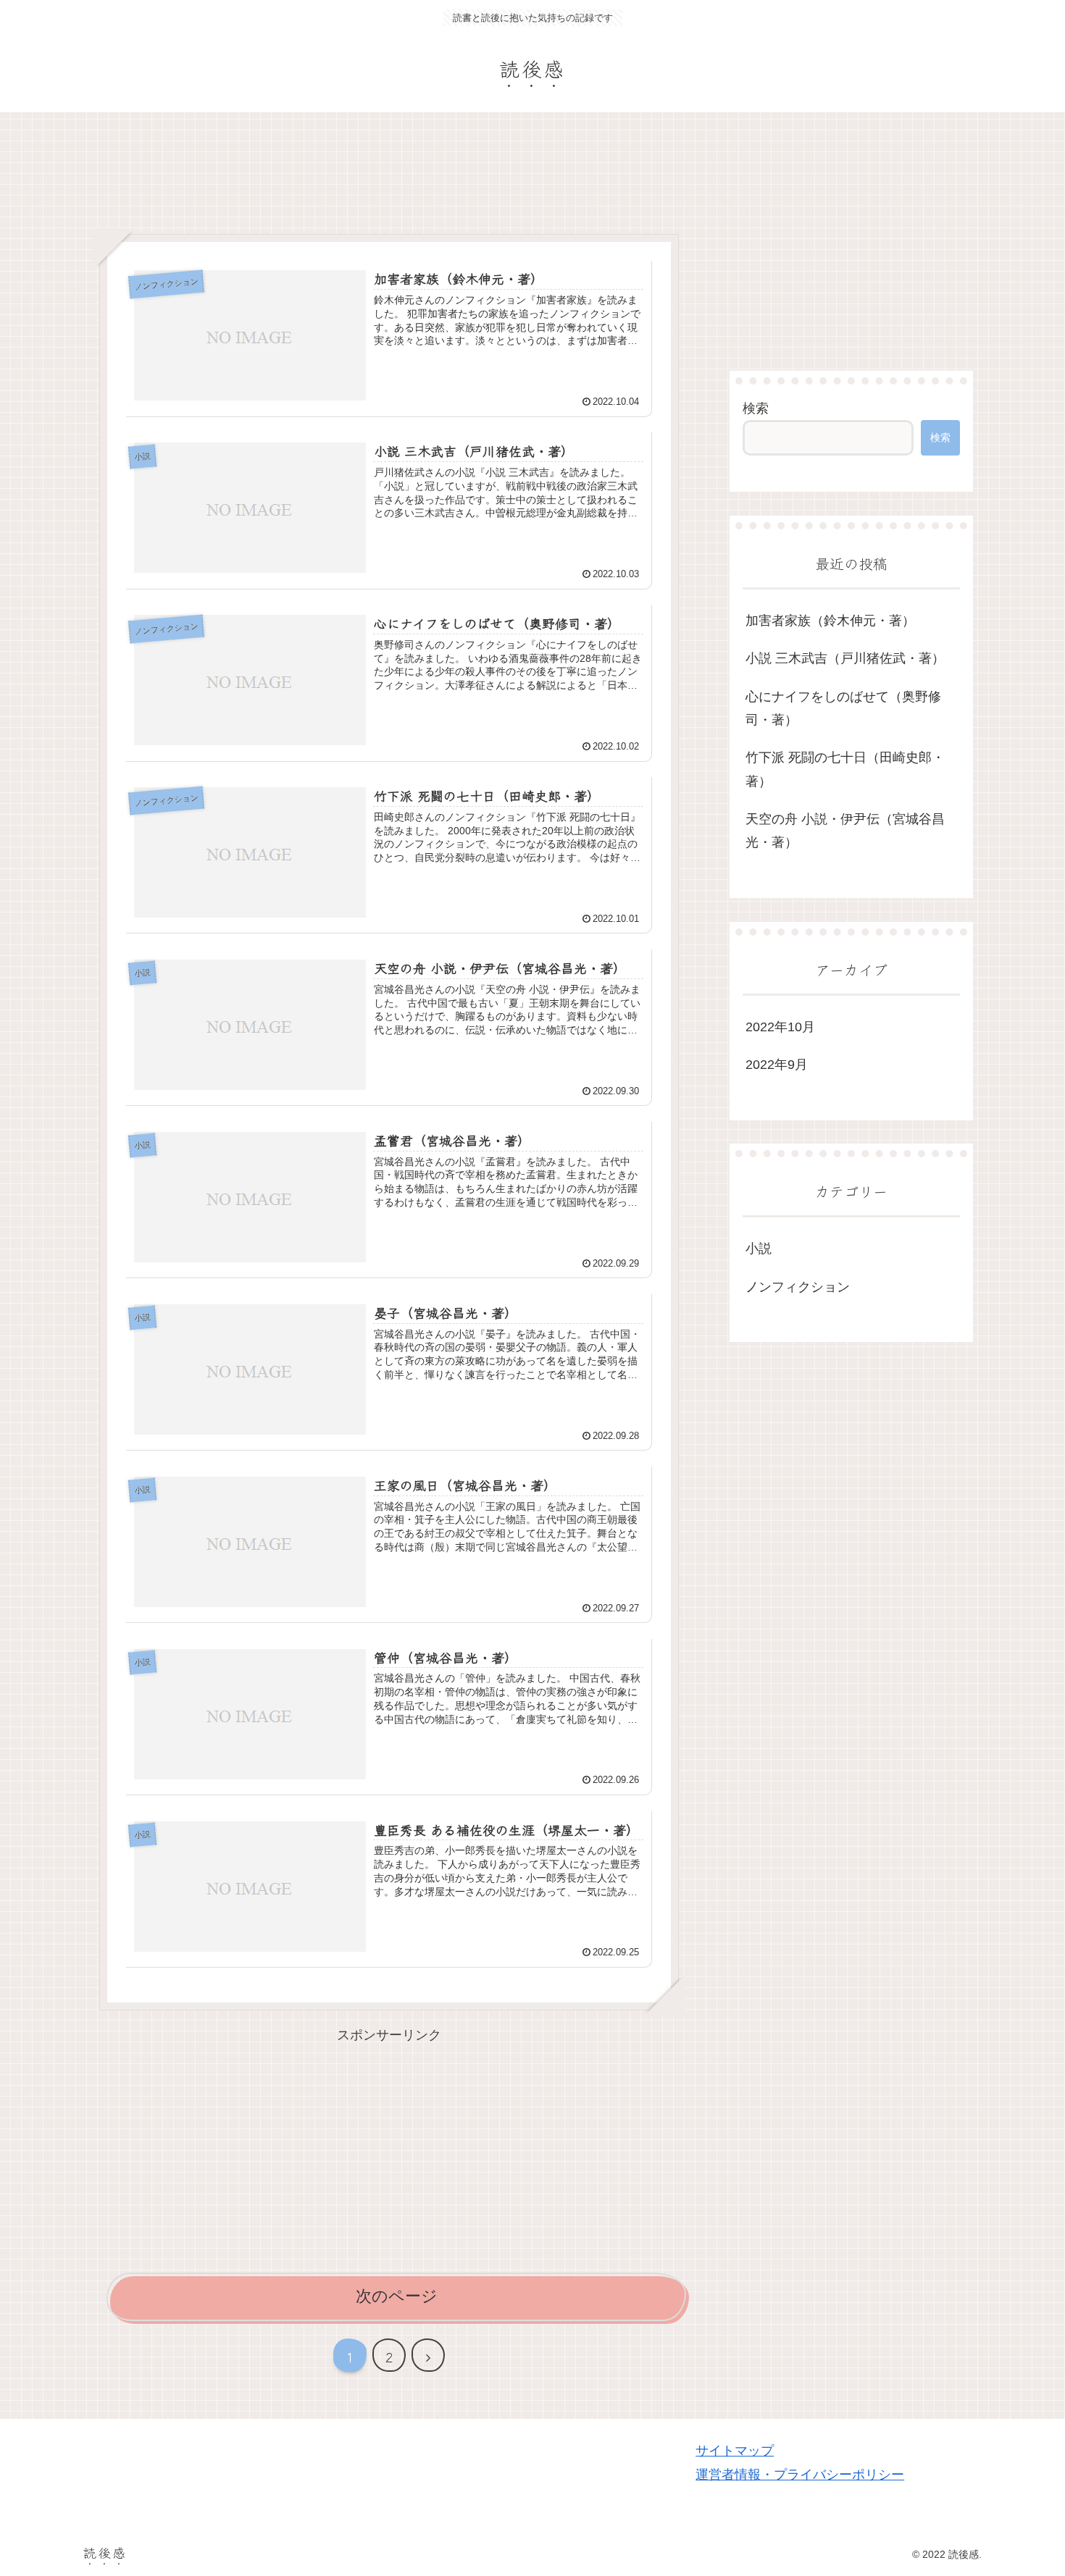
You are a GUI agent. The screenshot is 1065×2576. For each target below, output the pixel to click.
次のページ (397, 2296)
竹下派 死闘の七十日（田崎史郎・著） (845, 769)
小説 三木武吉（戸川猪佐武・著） (845, 658)
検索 (756, 408)
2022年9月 (777, 1065)
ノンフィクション (798, 1287)
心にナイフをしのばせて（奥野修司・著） (843, 708)
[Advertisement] (389, 177)
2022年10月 (780, 1027)
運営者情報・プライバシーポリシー (800, 2475)
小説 (759, 1249)
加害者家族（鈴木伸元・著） (830, 621)
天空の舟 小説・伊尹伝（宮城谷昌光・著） (845, 831)
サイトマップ (735, 2451)
